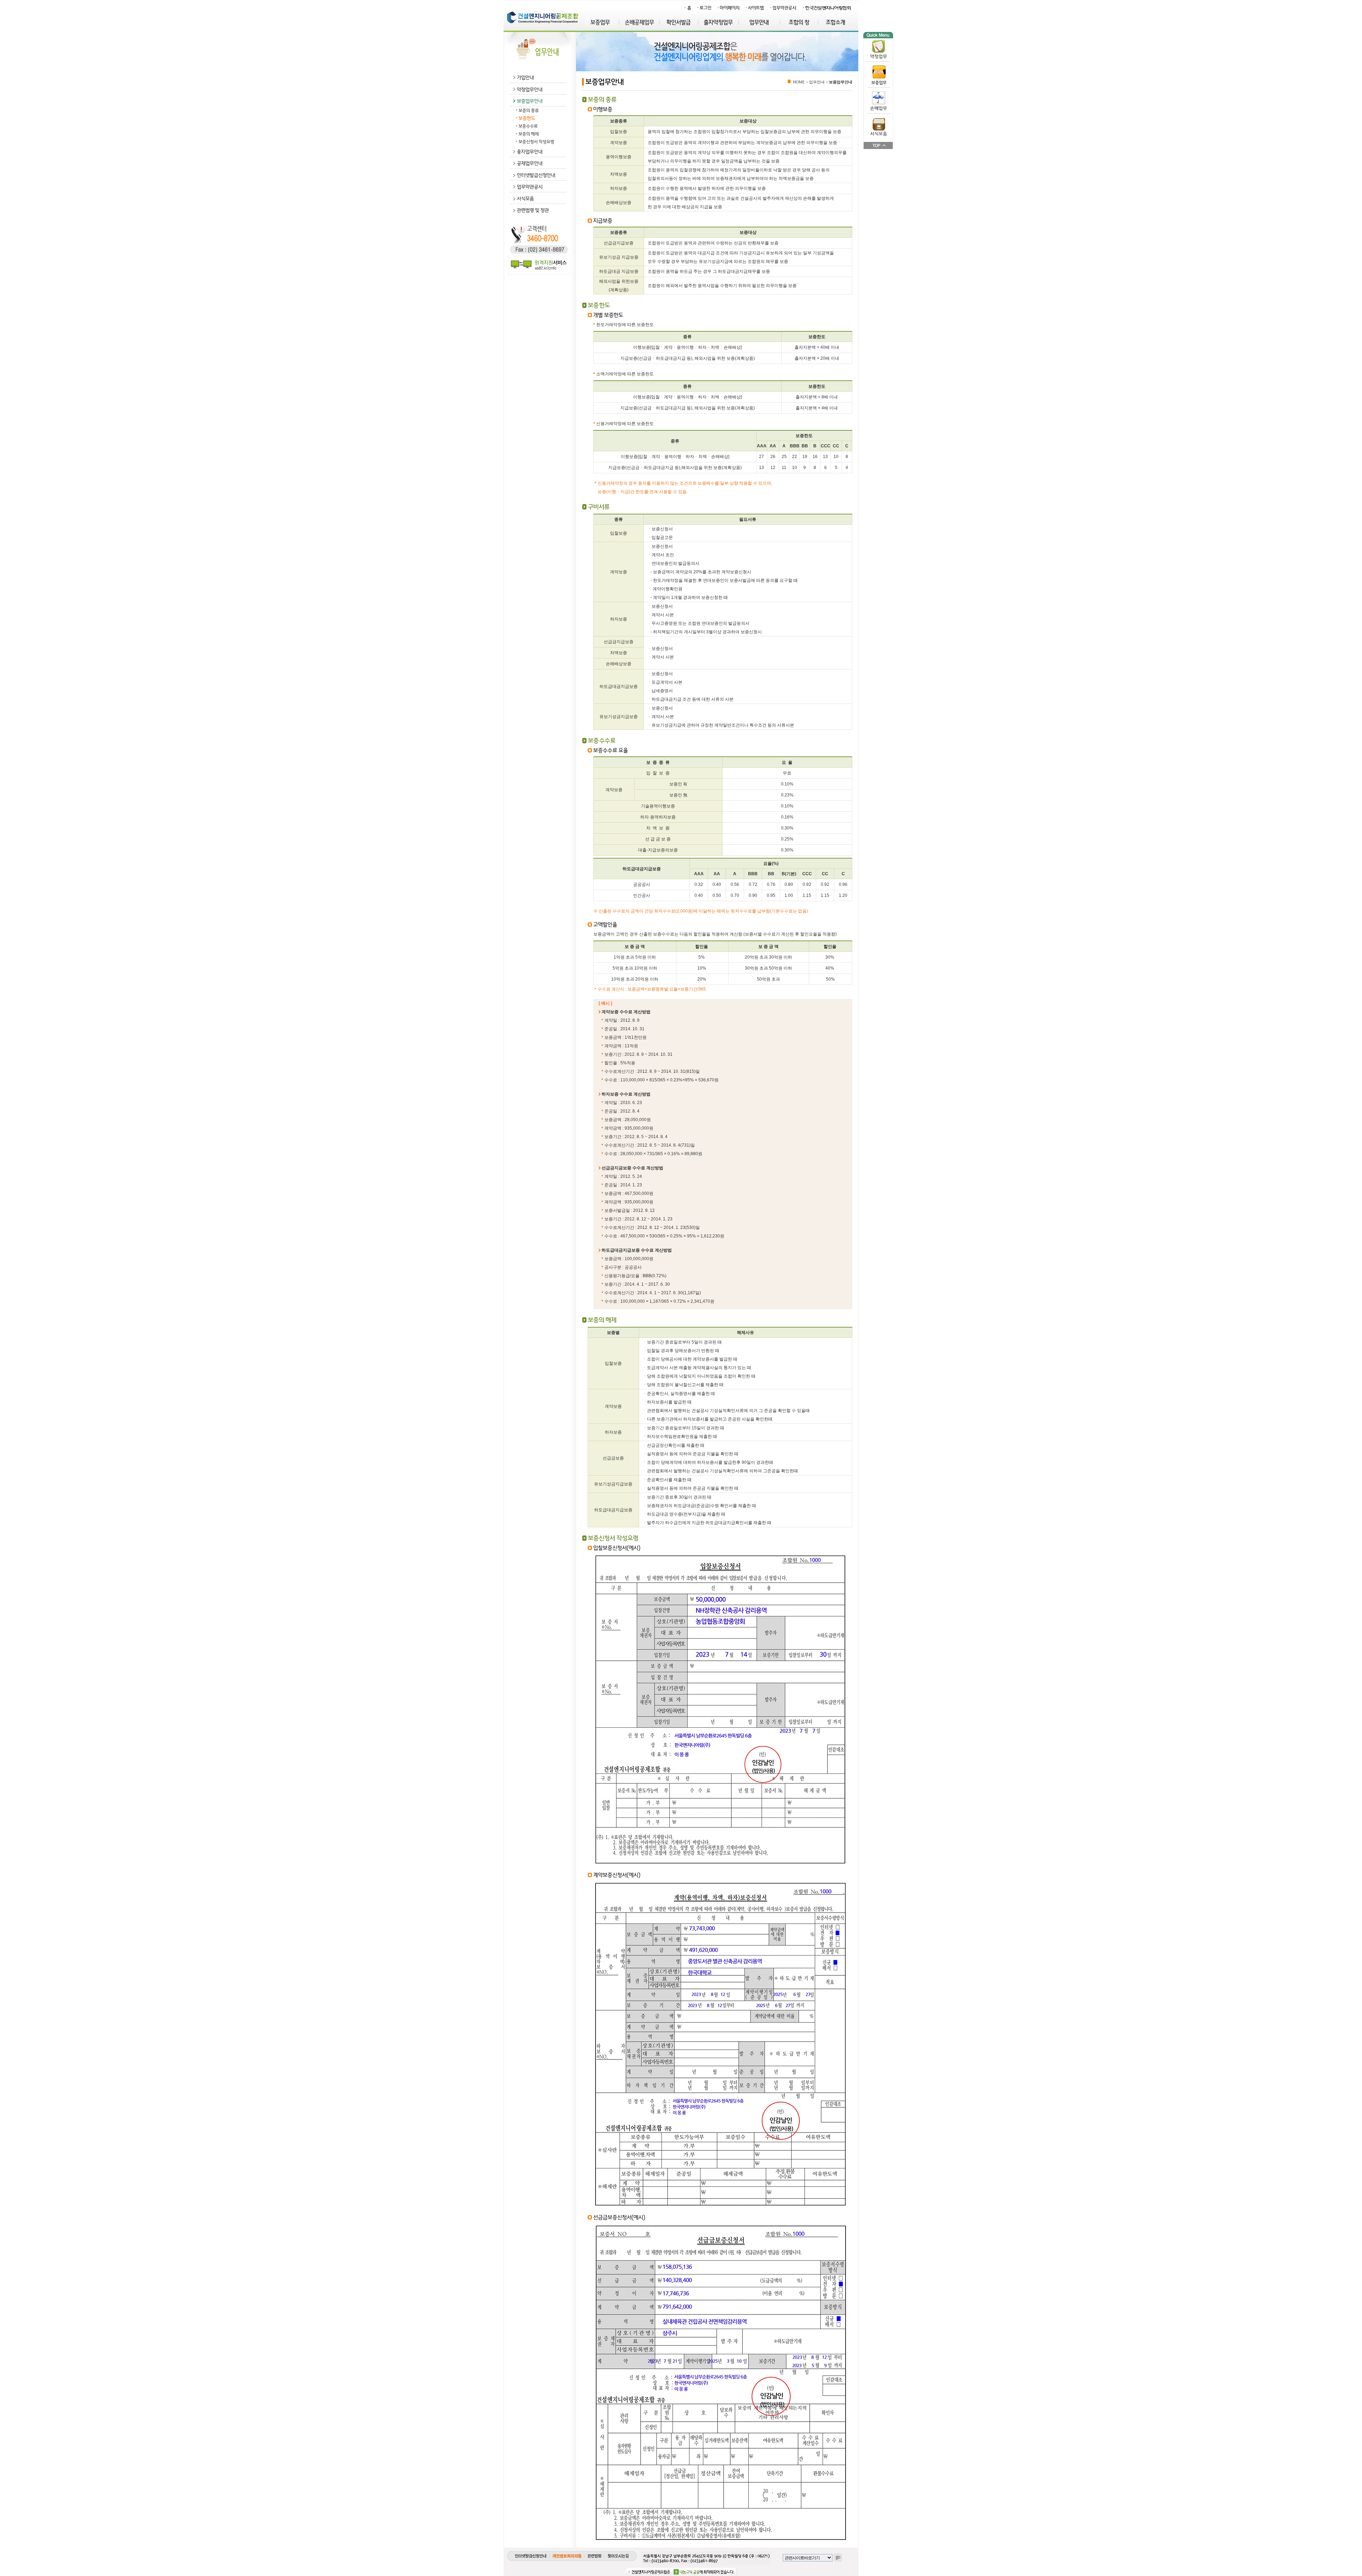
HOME (799, 82)
